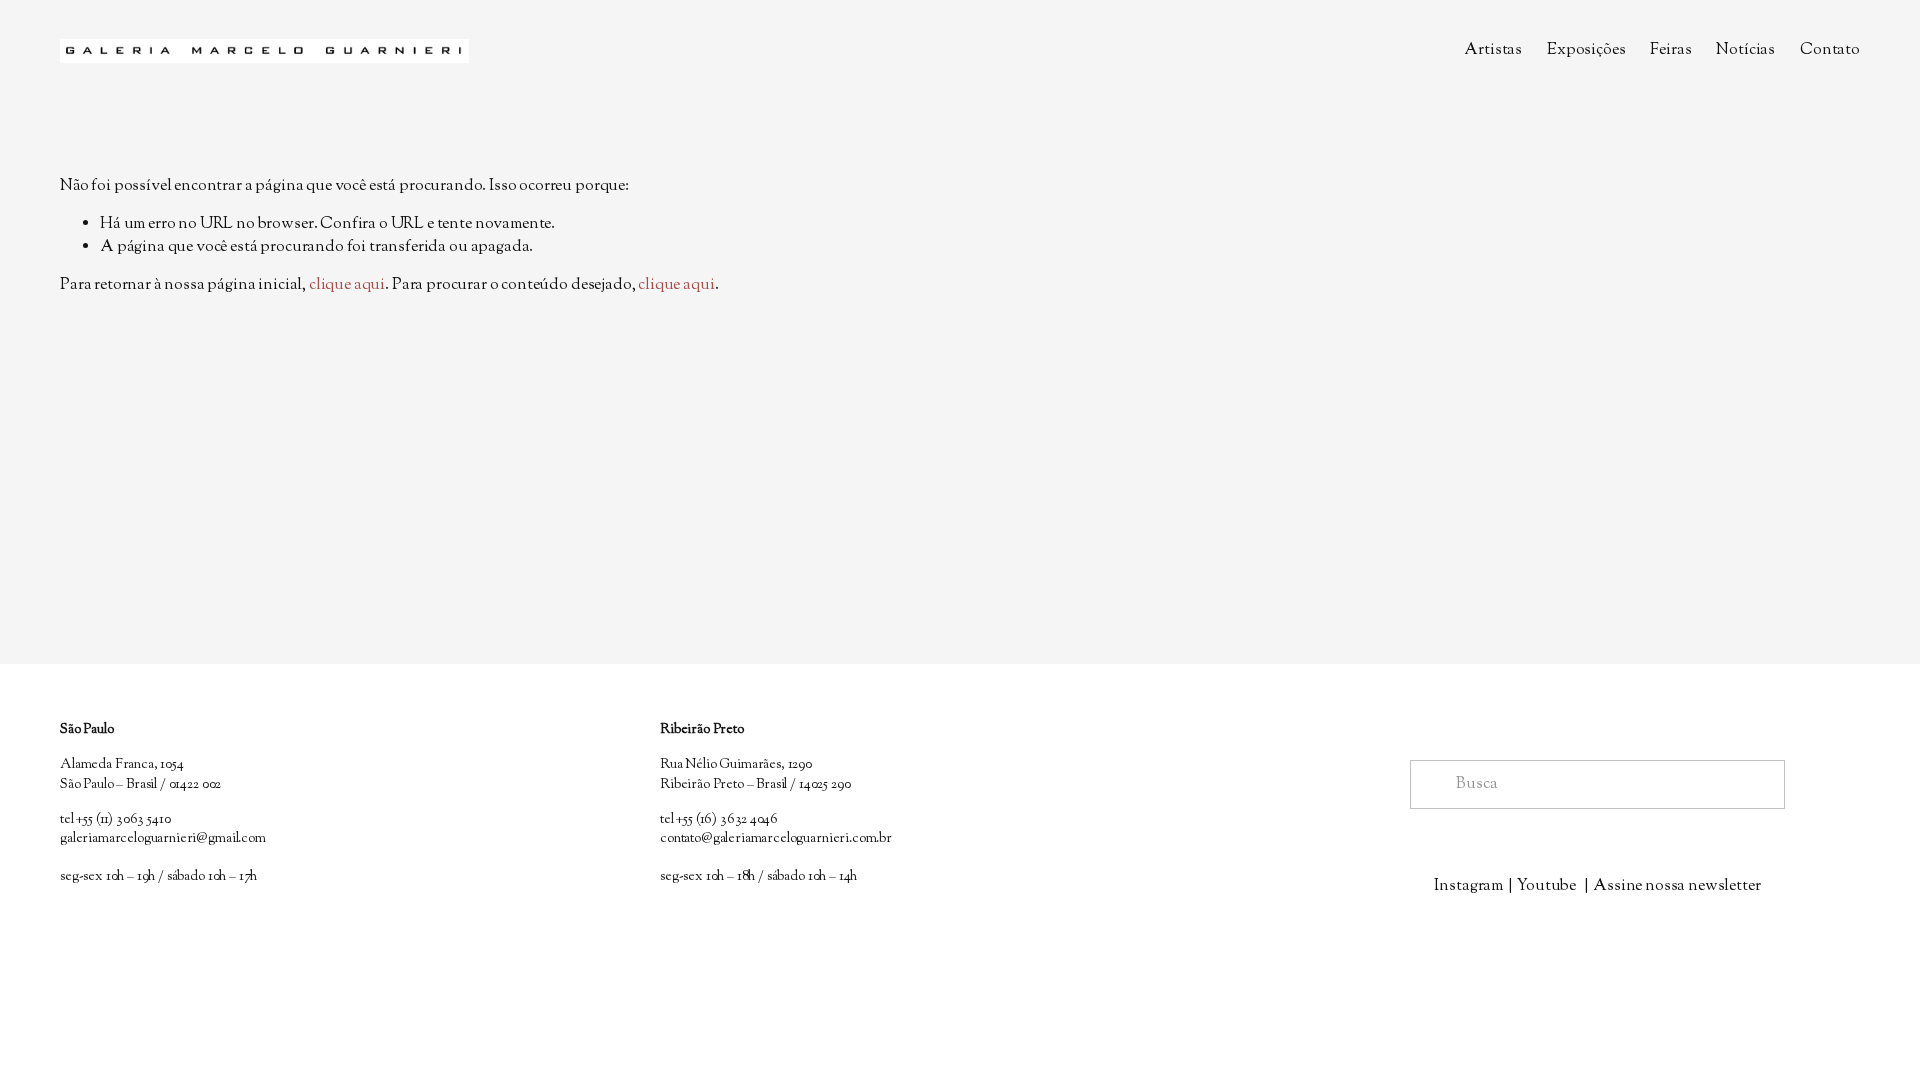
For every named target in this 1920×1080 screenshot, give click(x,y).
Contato (1830, 50)
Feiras (1670, 50)
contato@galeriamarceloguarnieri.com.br (776, 839)
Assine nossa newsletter (1676, 887)
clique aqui (347, 285)
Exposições (1586, 50)
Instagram (1468, 887)
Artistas (1493, 50)
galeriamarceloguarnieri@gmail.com (163, 839)
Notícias (1745, 50)
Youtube (1546, 887)
